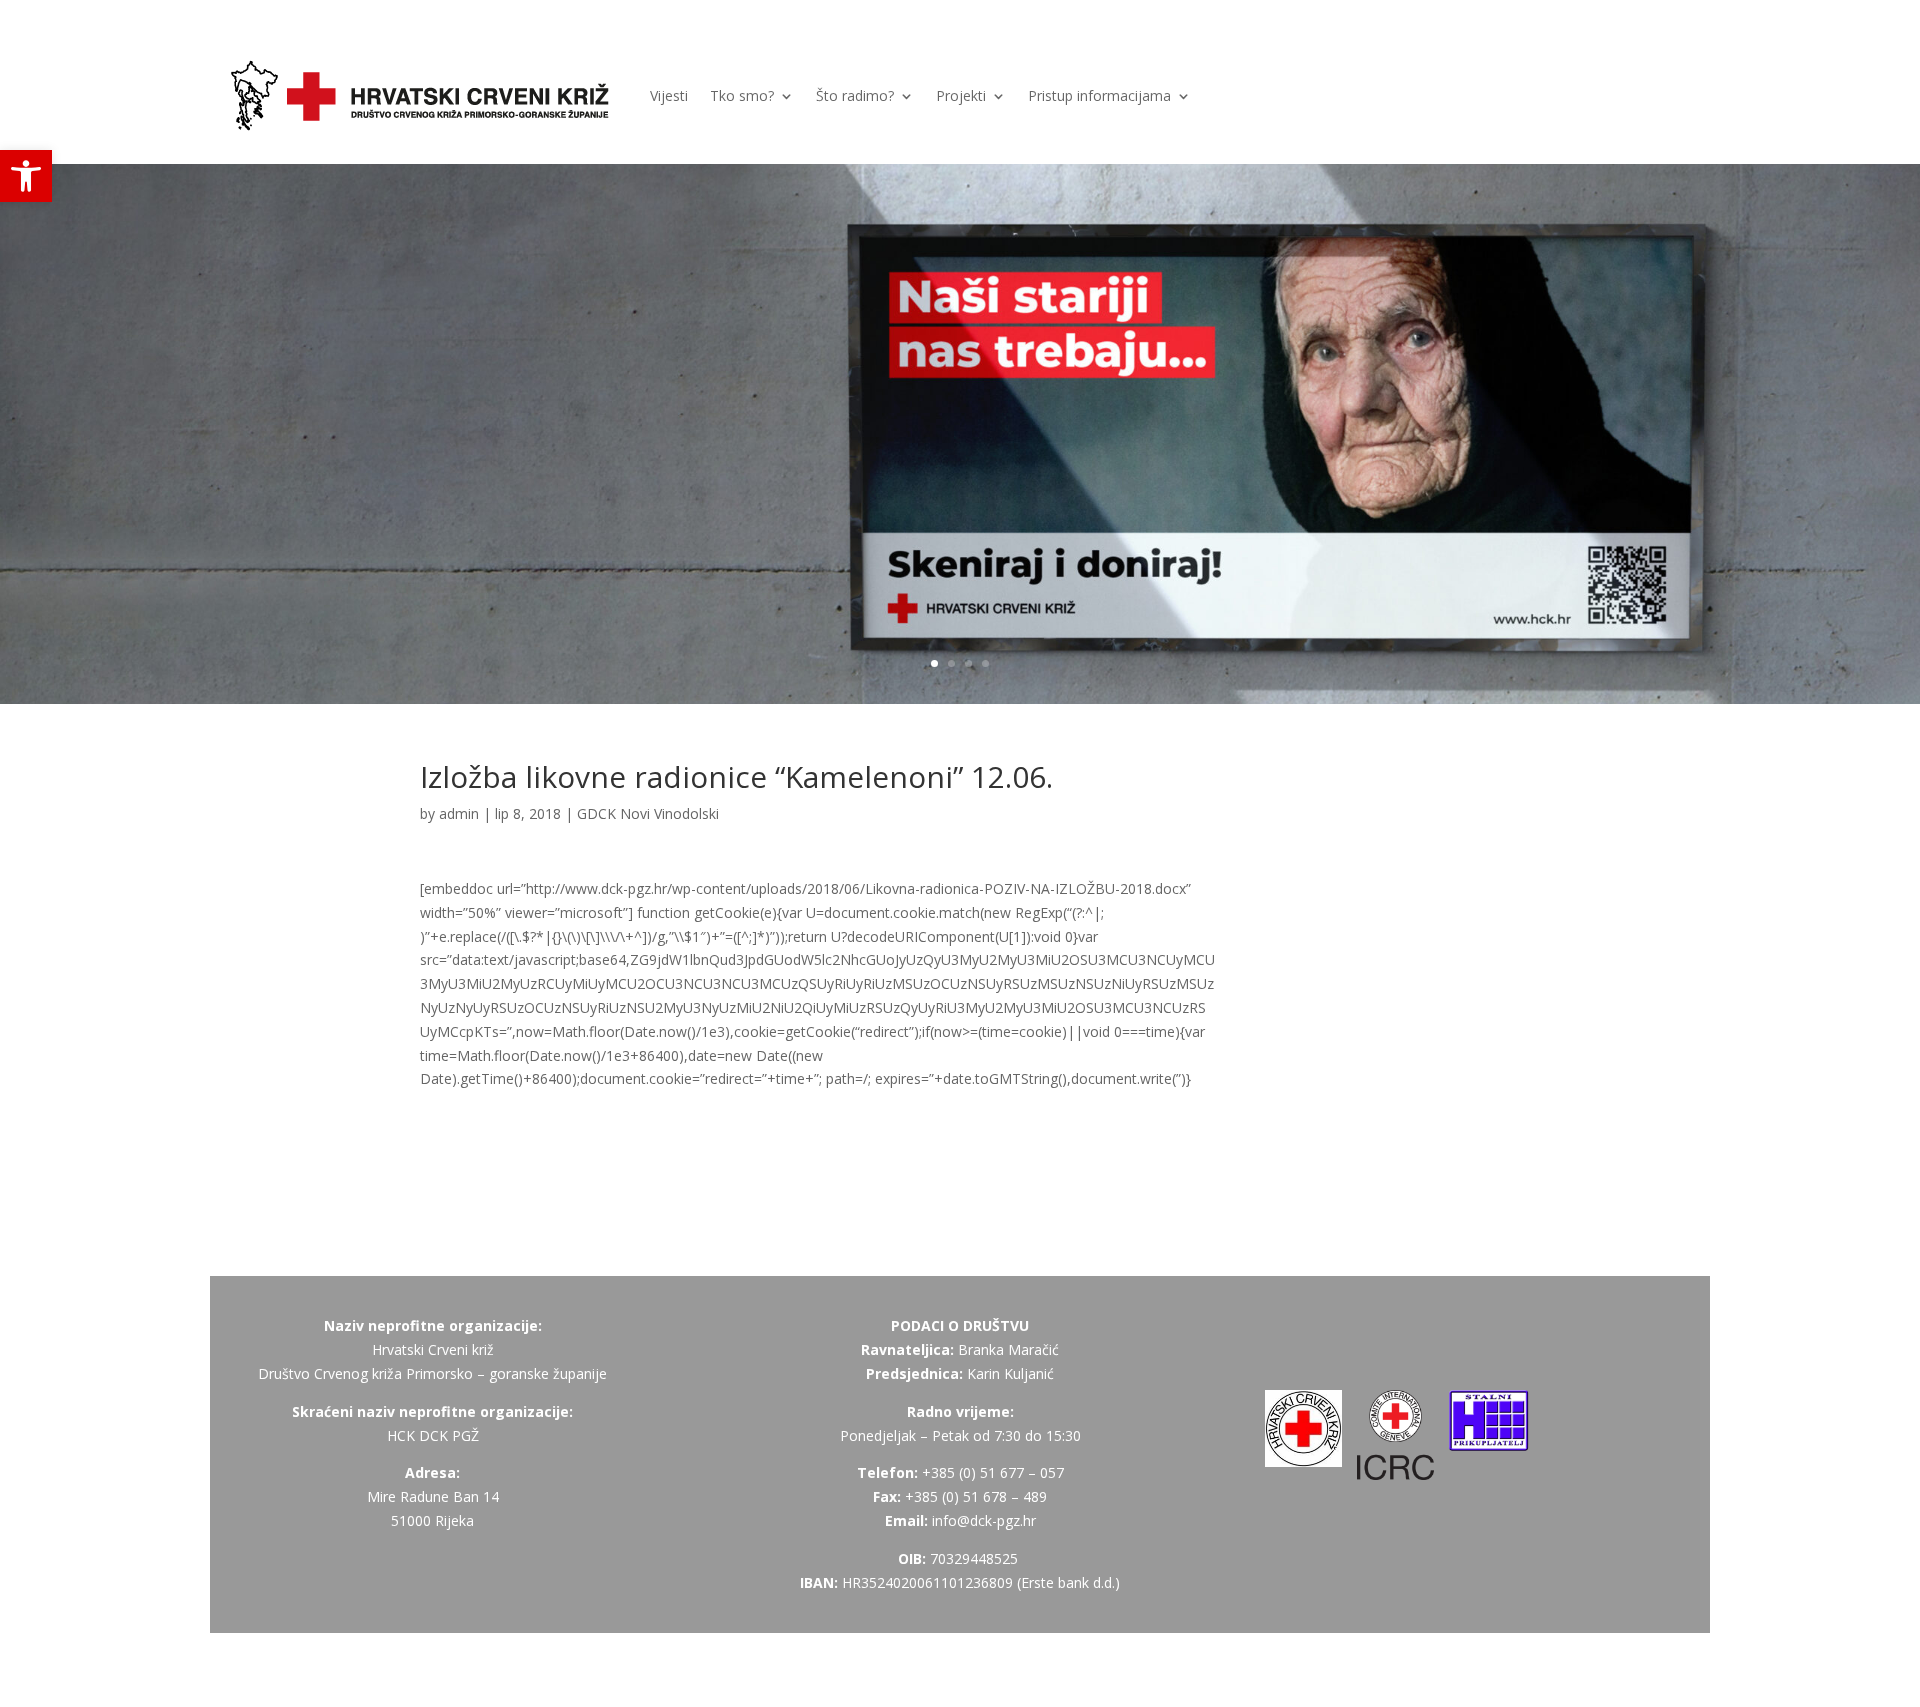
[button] (26, 176)
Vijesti (669, 95)
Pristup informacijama (1099, 95)
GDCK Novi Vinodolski (648, 813)
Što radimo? (855, 95)
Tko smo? (742, 95)
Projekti (961, 95)
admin (459, 813)
